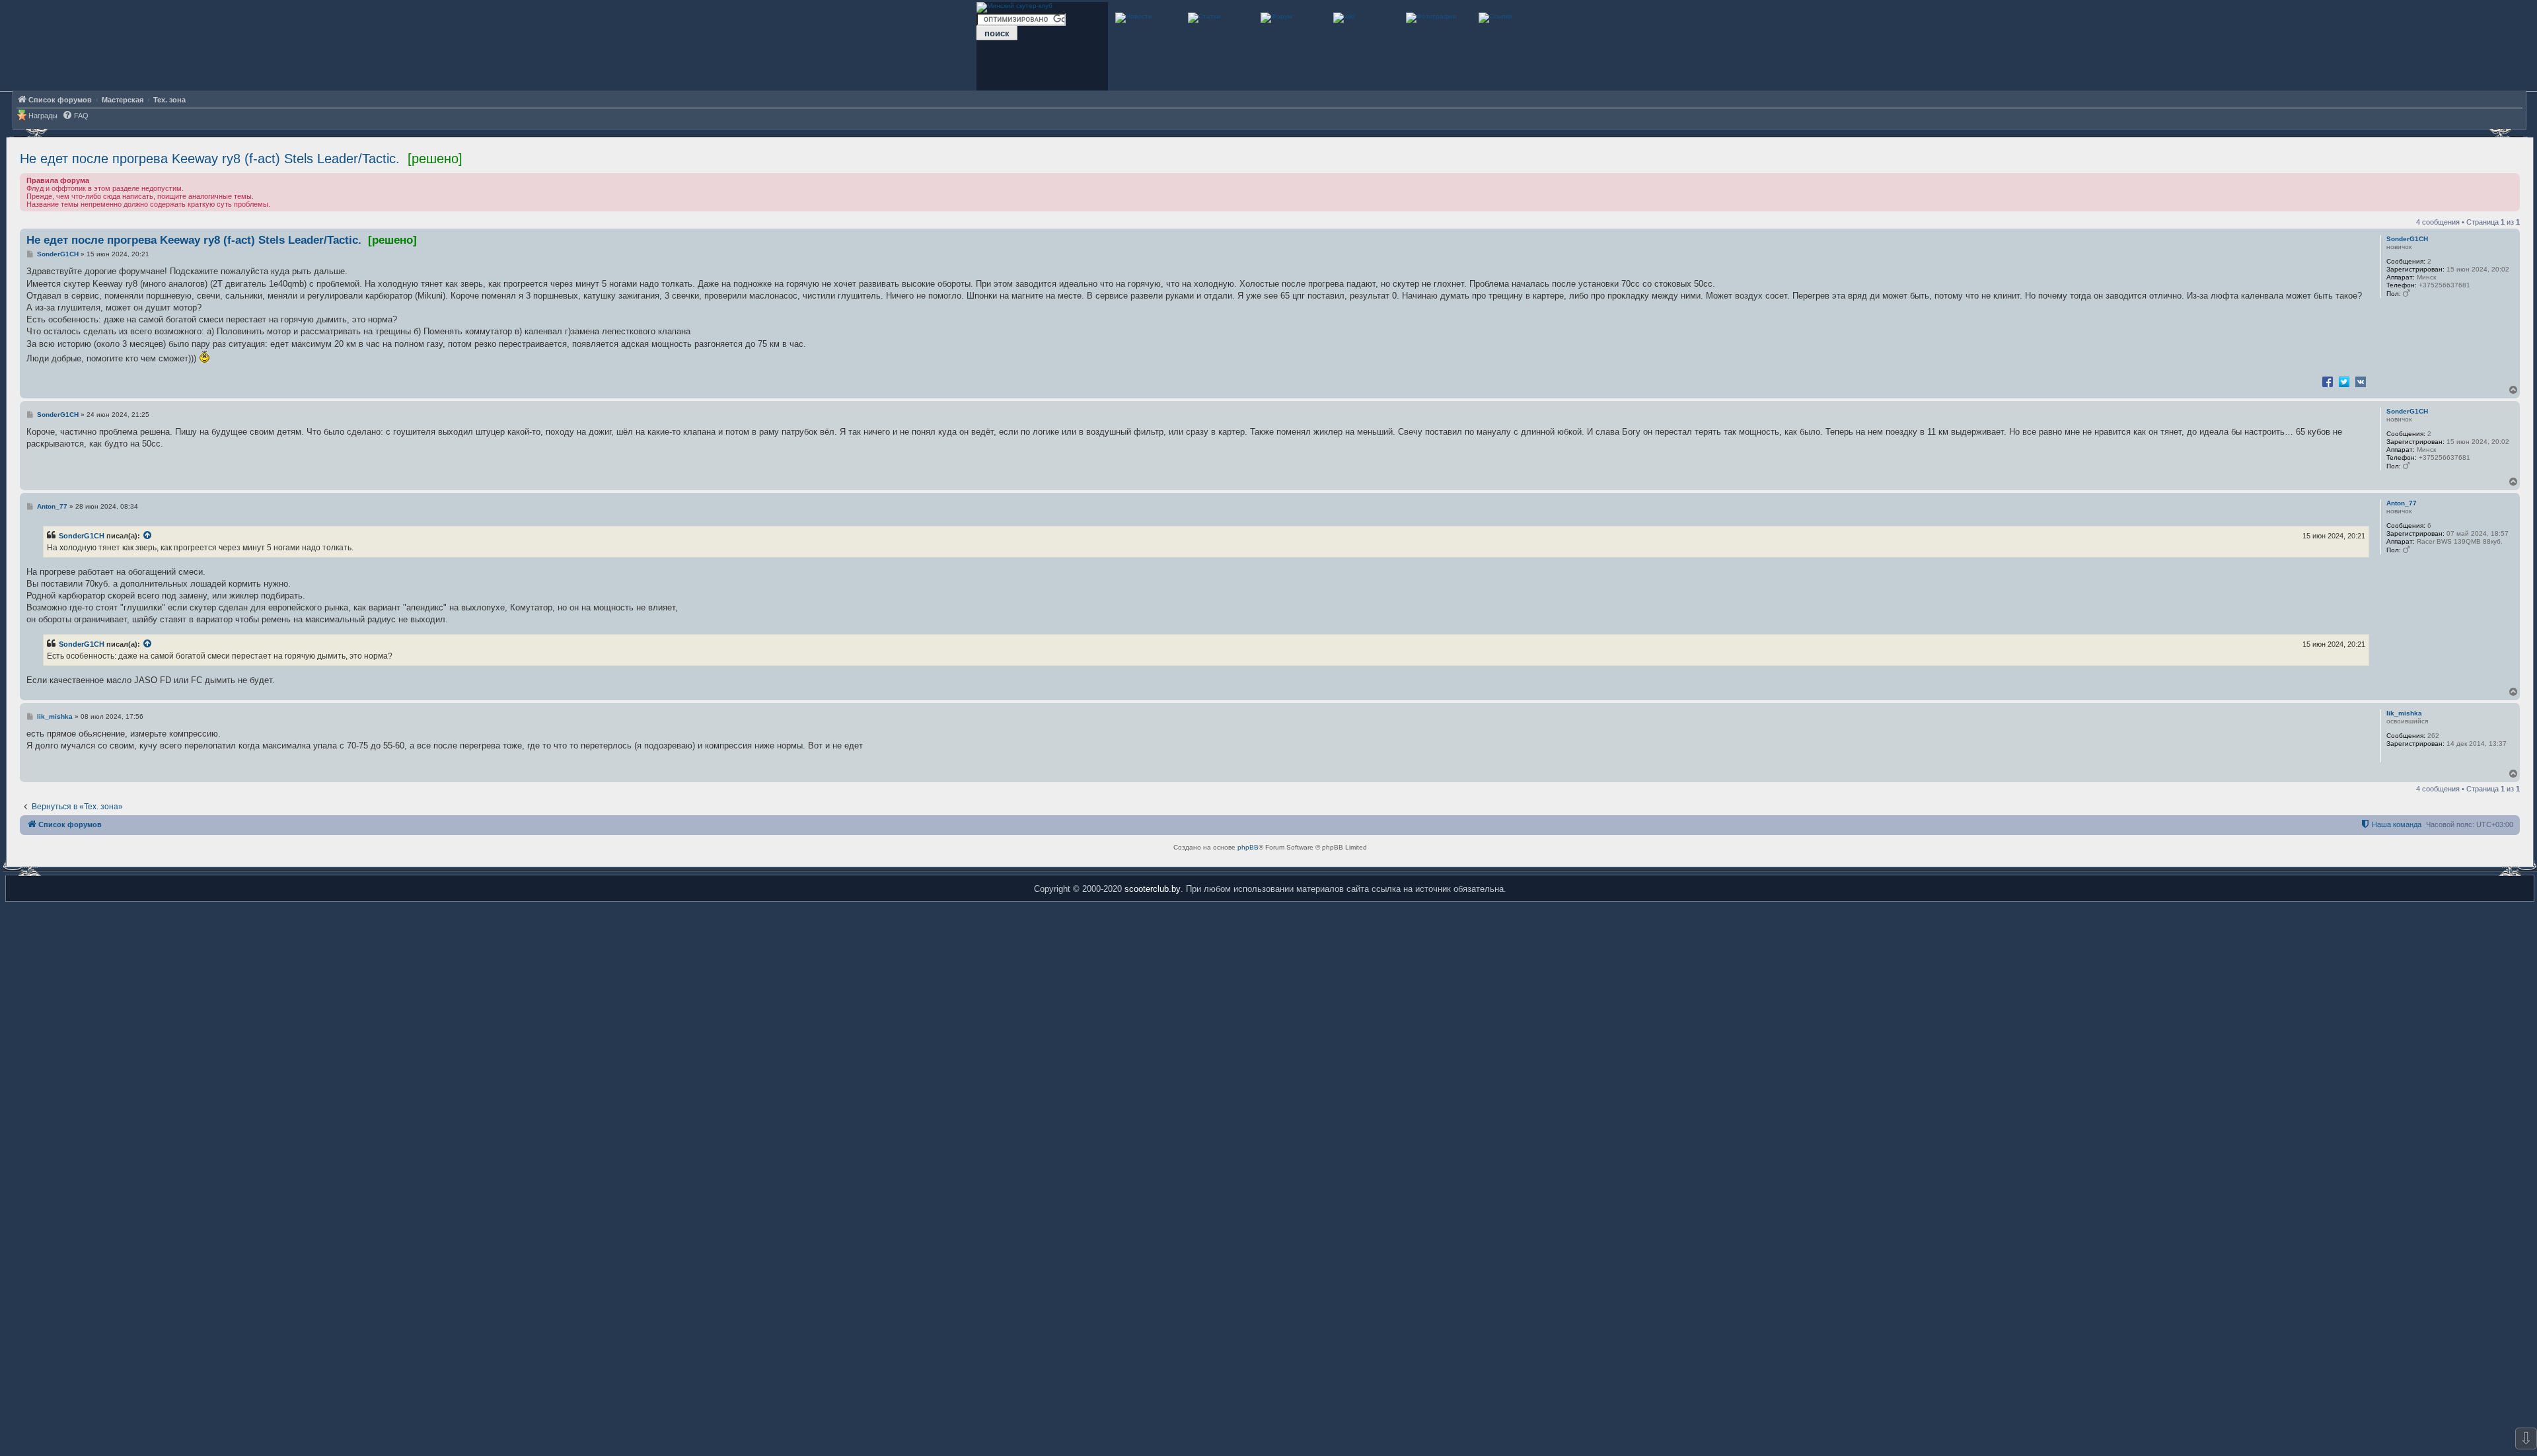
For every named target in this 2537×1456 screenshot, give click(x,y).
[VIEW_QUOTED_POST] (148, 536)
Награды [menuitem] (43, 116)
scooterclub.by (1153, 889)
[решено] (435, 159)
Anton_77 (2402, 503)
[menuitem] (75, 116)
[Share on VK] (2361, 381)
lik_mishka (2404, 713)
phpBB (1248, 847)
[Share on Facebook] (2328, 381)
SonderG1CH (2407, 239)
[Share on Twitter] (2344, 381)
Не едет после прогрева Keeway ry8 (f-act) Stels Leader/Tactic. (210, 159)
